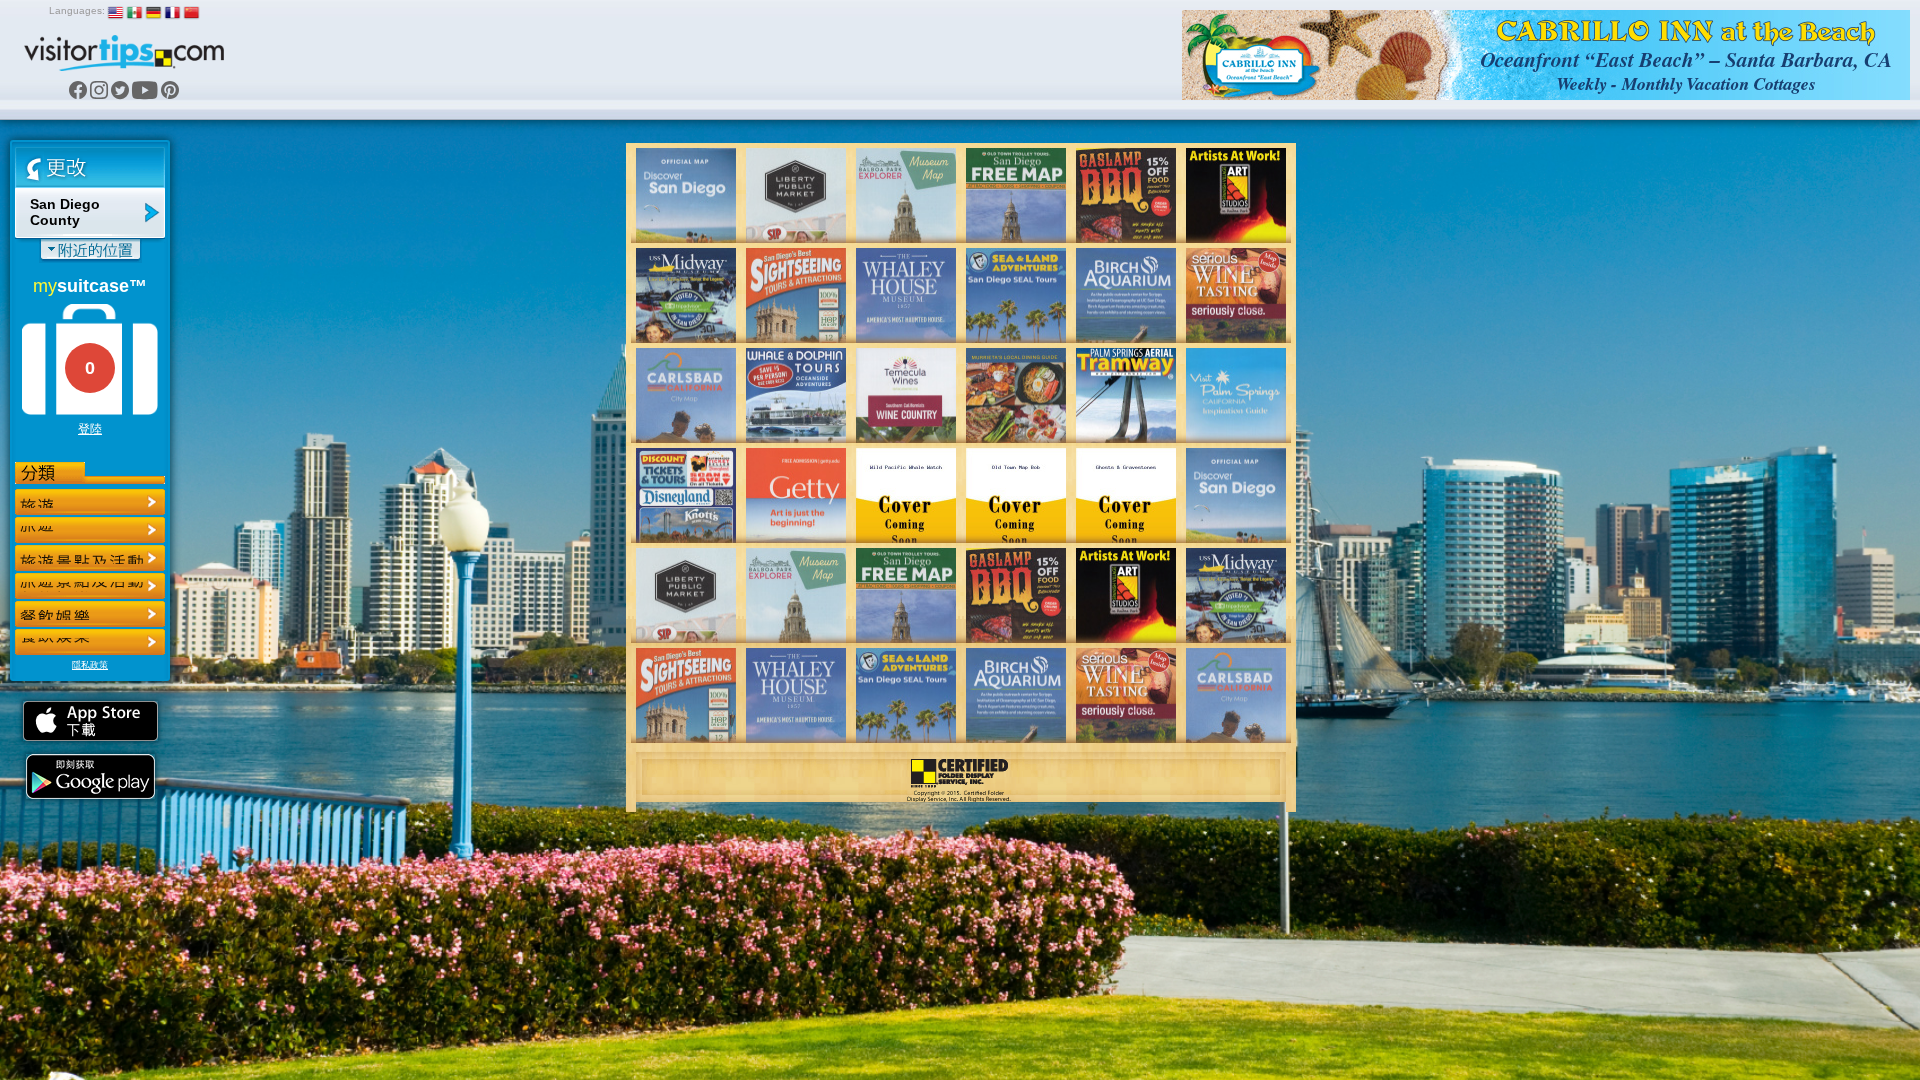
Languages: (77, 10)
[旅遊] (90, 502)
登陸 (90, 429)
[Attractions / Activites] (90, 530)
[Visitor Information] (90, 642)
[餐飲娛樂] (90, 558)
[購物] (90, 586)
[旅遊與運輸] (90, 614)
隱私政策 (90, 665)
